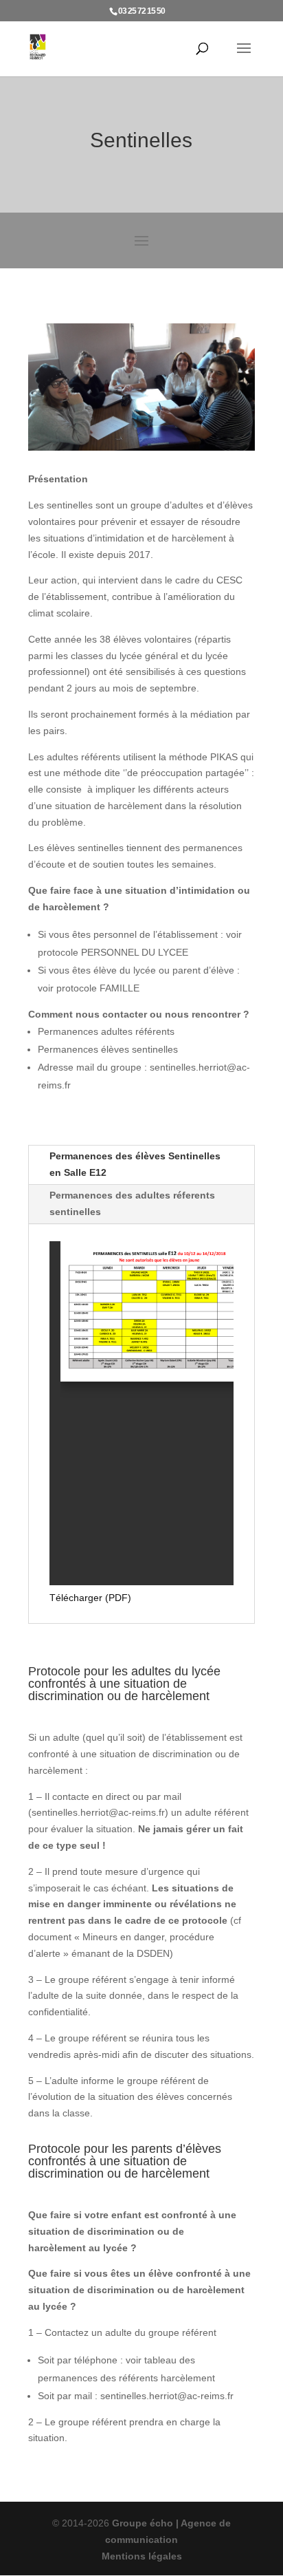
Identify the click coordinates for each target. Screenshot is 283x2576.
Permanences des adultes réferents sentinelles (132, 1203)
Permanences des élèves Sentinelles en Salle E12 (135, 1164)
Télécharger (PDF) (90, 1598)
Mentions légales (142, 2556)
